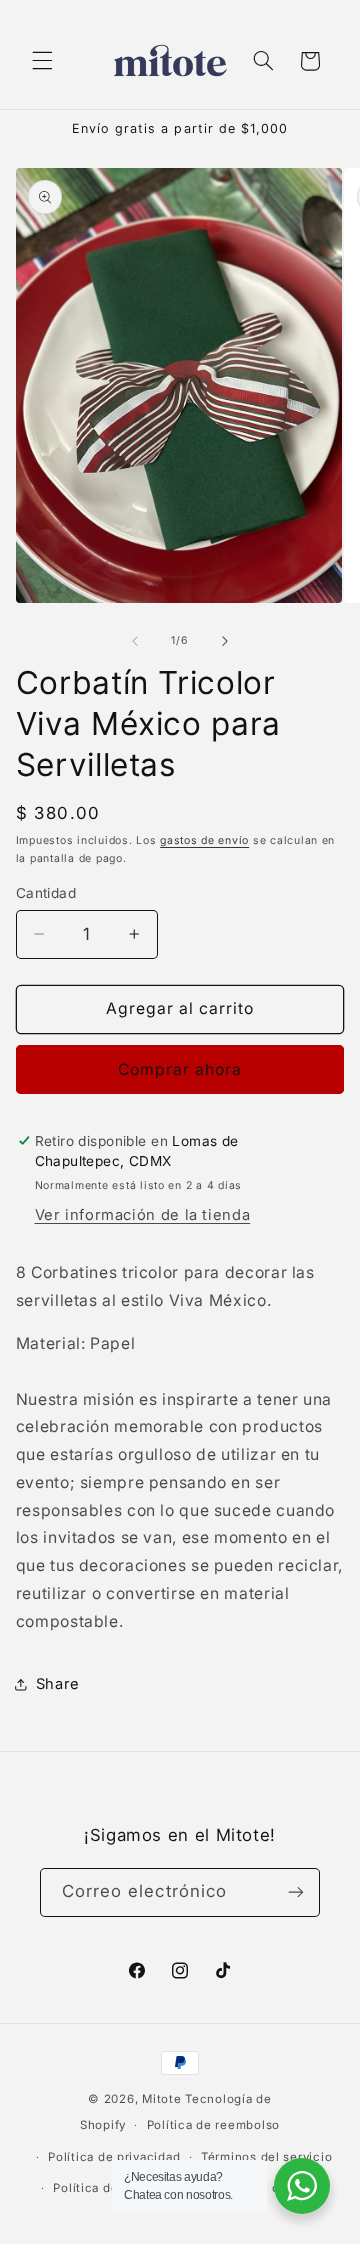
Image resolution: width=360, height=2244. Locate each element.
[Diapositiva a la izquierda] (135, 641)
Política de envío (104, 2188)
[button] (42, 61)
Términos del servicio (266, 2157)
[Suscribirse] (296, 1892)
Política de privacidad (114, 2157)
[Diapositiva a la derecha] (225, 641)
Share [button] (58, 1684)
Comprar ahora (180, 1069)
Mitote (161, 2099)
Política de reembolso (213, 2125)
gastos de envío (204, 840)
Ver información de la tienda (143, 1215)
